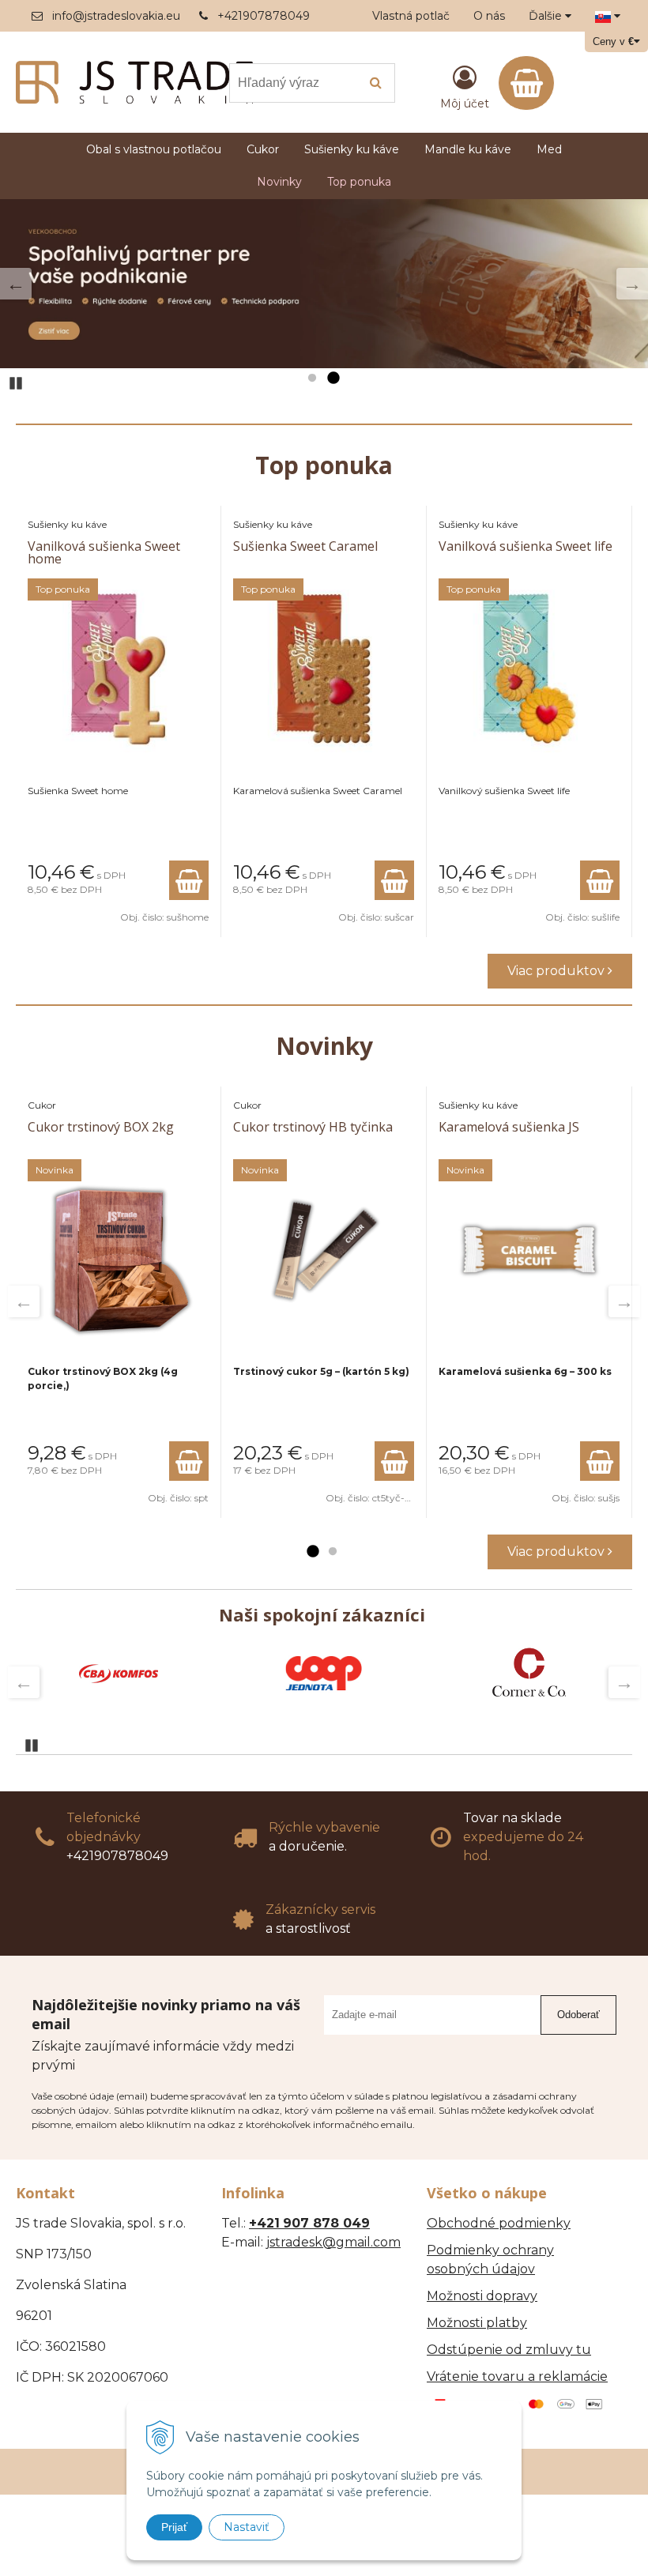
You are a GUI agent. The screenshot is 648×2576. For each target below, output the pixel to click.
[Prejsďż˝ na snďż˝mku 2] (333, 378)
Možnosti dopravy (482, 2296)
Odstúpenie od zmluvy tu (509, 2350)
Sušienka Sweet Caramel (305, 546)
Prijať (174, 2527)
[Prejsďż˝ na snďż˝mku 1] (312, 378)
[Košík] (526, 83)
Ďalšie (547, 16)
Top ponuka (359, 182)
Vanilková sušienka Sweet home (104, 552)
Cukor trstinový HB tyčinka (313, 1127)
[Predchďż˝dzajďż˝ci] (16, 284)
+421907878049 (264, 16)
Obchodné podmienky (499, 2223)
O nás (489, 16)
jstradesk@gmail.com (333, 2242)
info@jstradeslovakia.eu (116, 16)
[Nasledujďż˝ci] (632, 284)
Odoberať (578, 2015)
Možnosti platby (477, 2323)
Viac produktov (558, 971)
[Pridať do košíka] (189, 880)
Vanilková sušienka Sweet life (526, 546)
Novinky (279, 182)
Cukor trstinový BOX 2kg (101, 1127)
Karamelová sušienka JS (509, 1127)
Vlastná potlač (411, 16)
